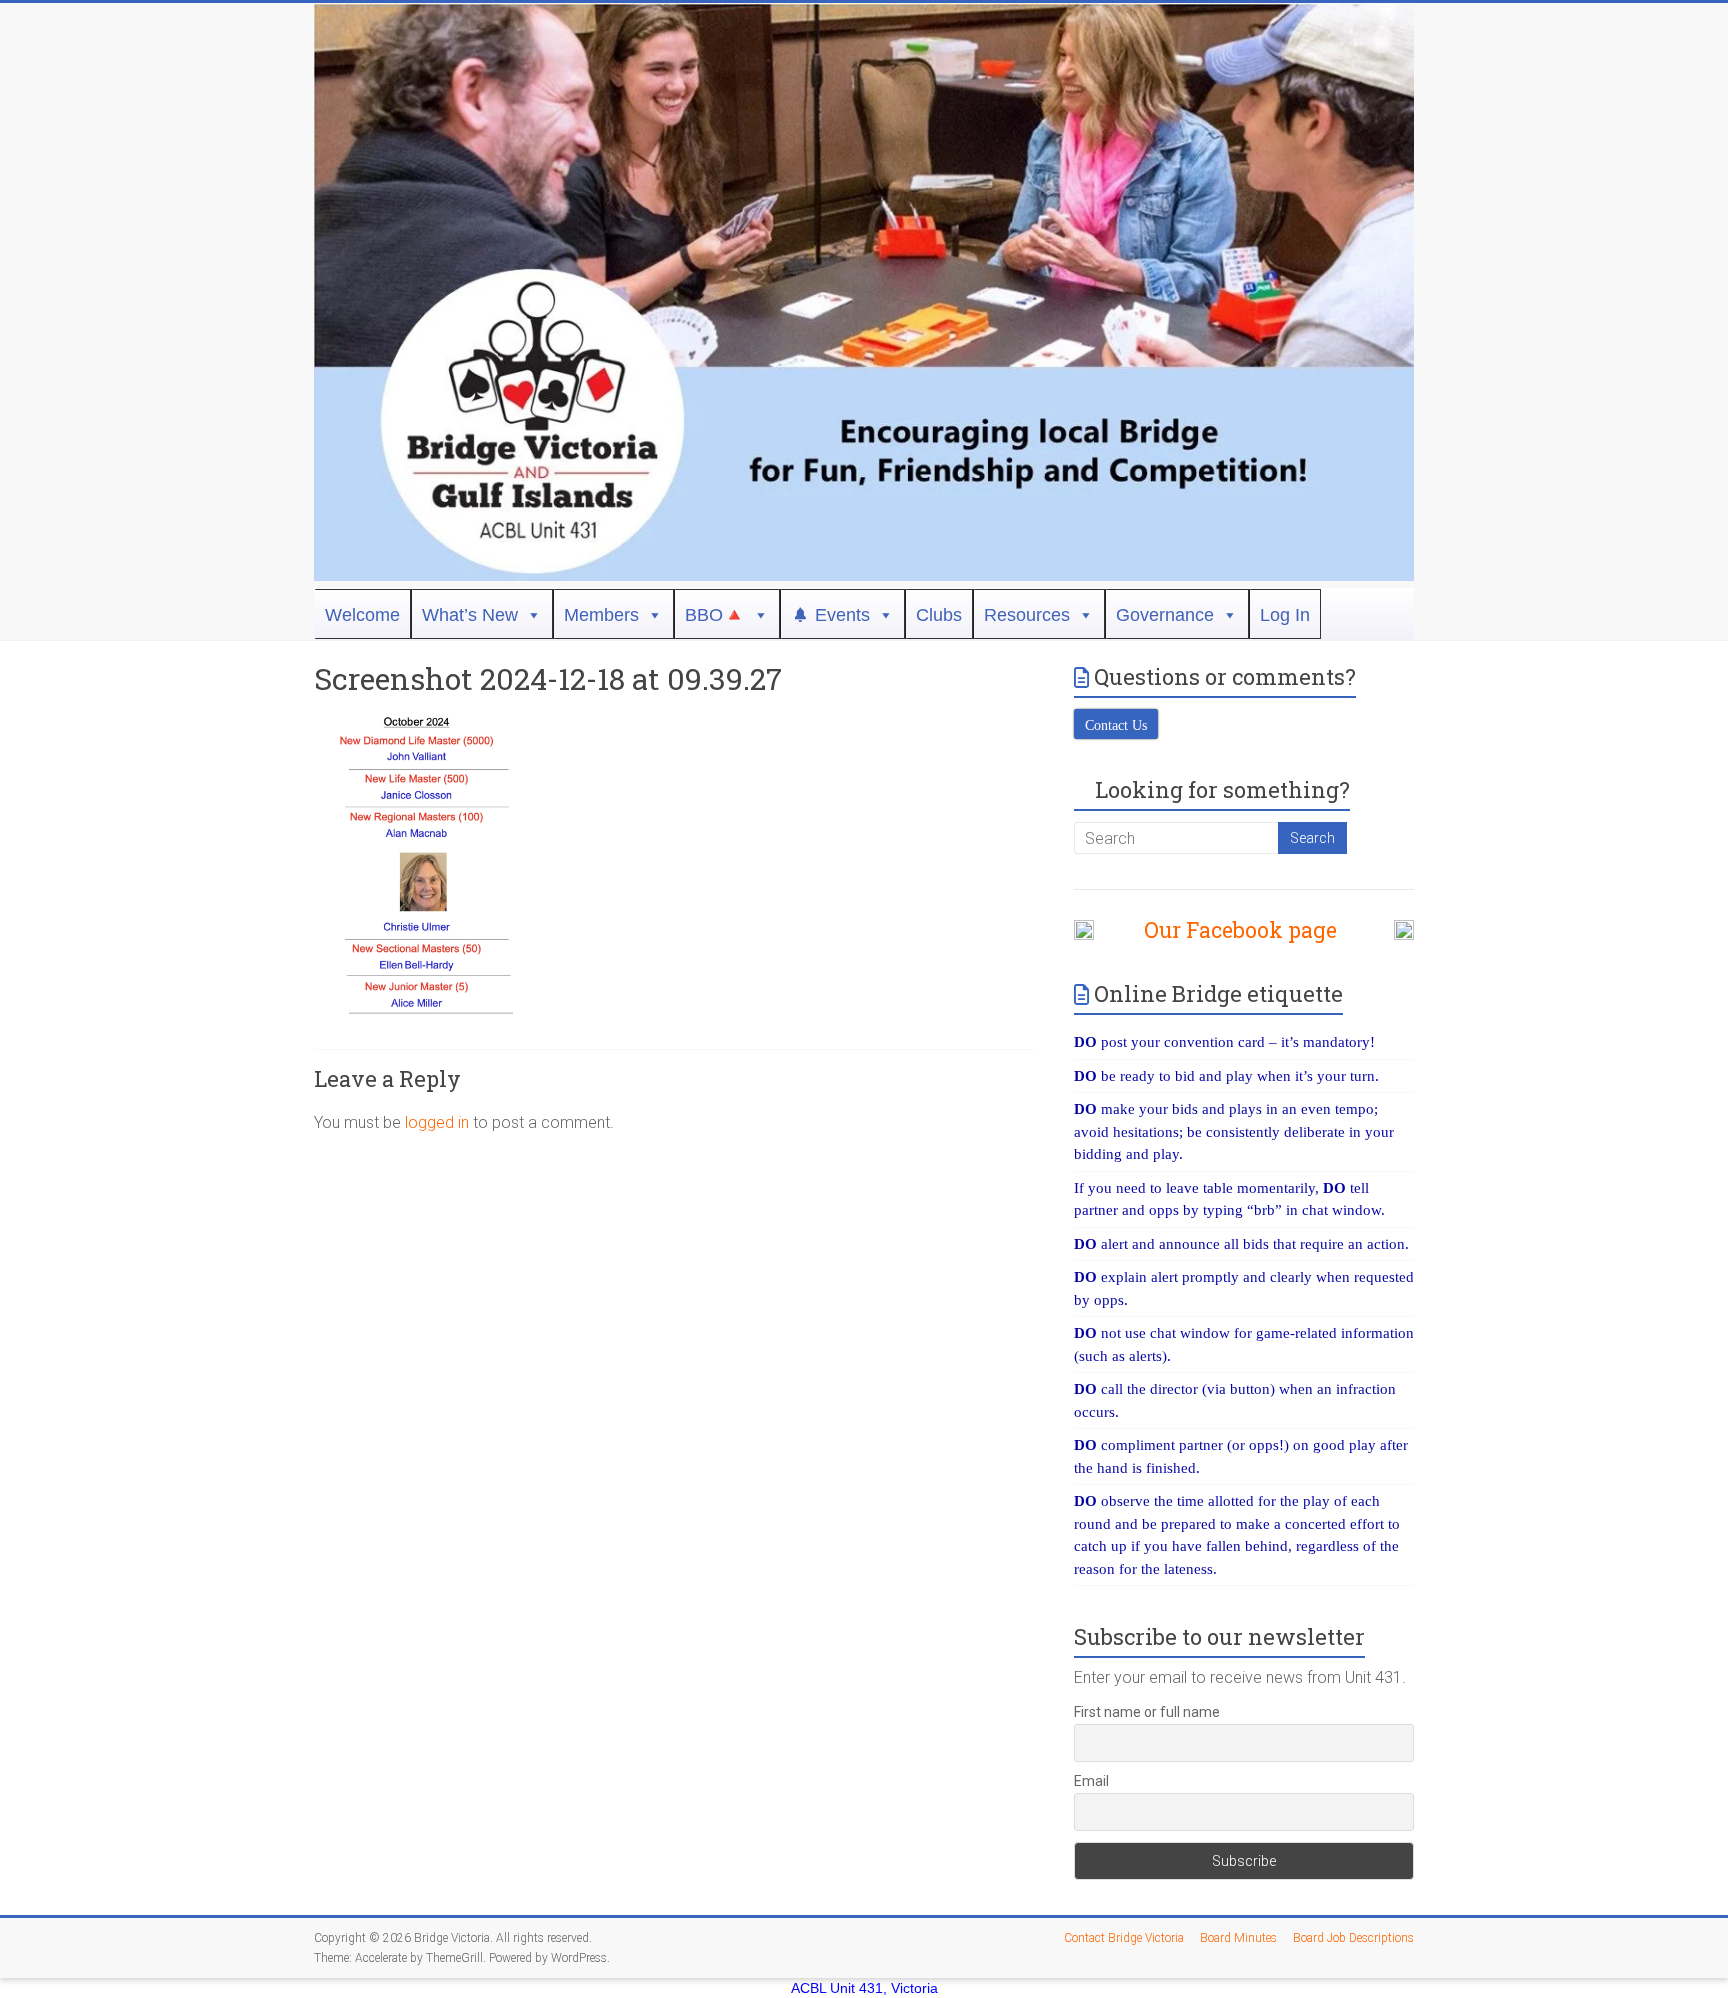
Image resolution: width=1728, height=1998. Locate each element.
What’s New (470, 615)
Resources (1027, 615)
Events (842, 615)
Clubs (939, 615)
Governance (1165, 615)
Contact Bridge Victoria (1124, 1938)
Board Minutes (1238, 1938)
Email (1091, 1781)
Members (601, 615)
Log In (1285, 615)
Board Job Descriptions (1353, 1938)
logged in (437, 1122)
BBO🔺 (715, 615)
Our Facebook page (1230, 930)
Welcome (362, 615)
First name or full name (1147, 1712)
